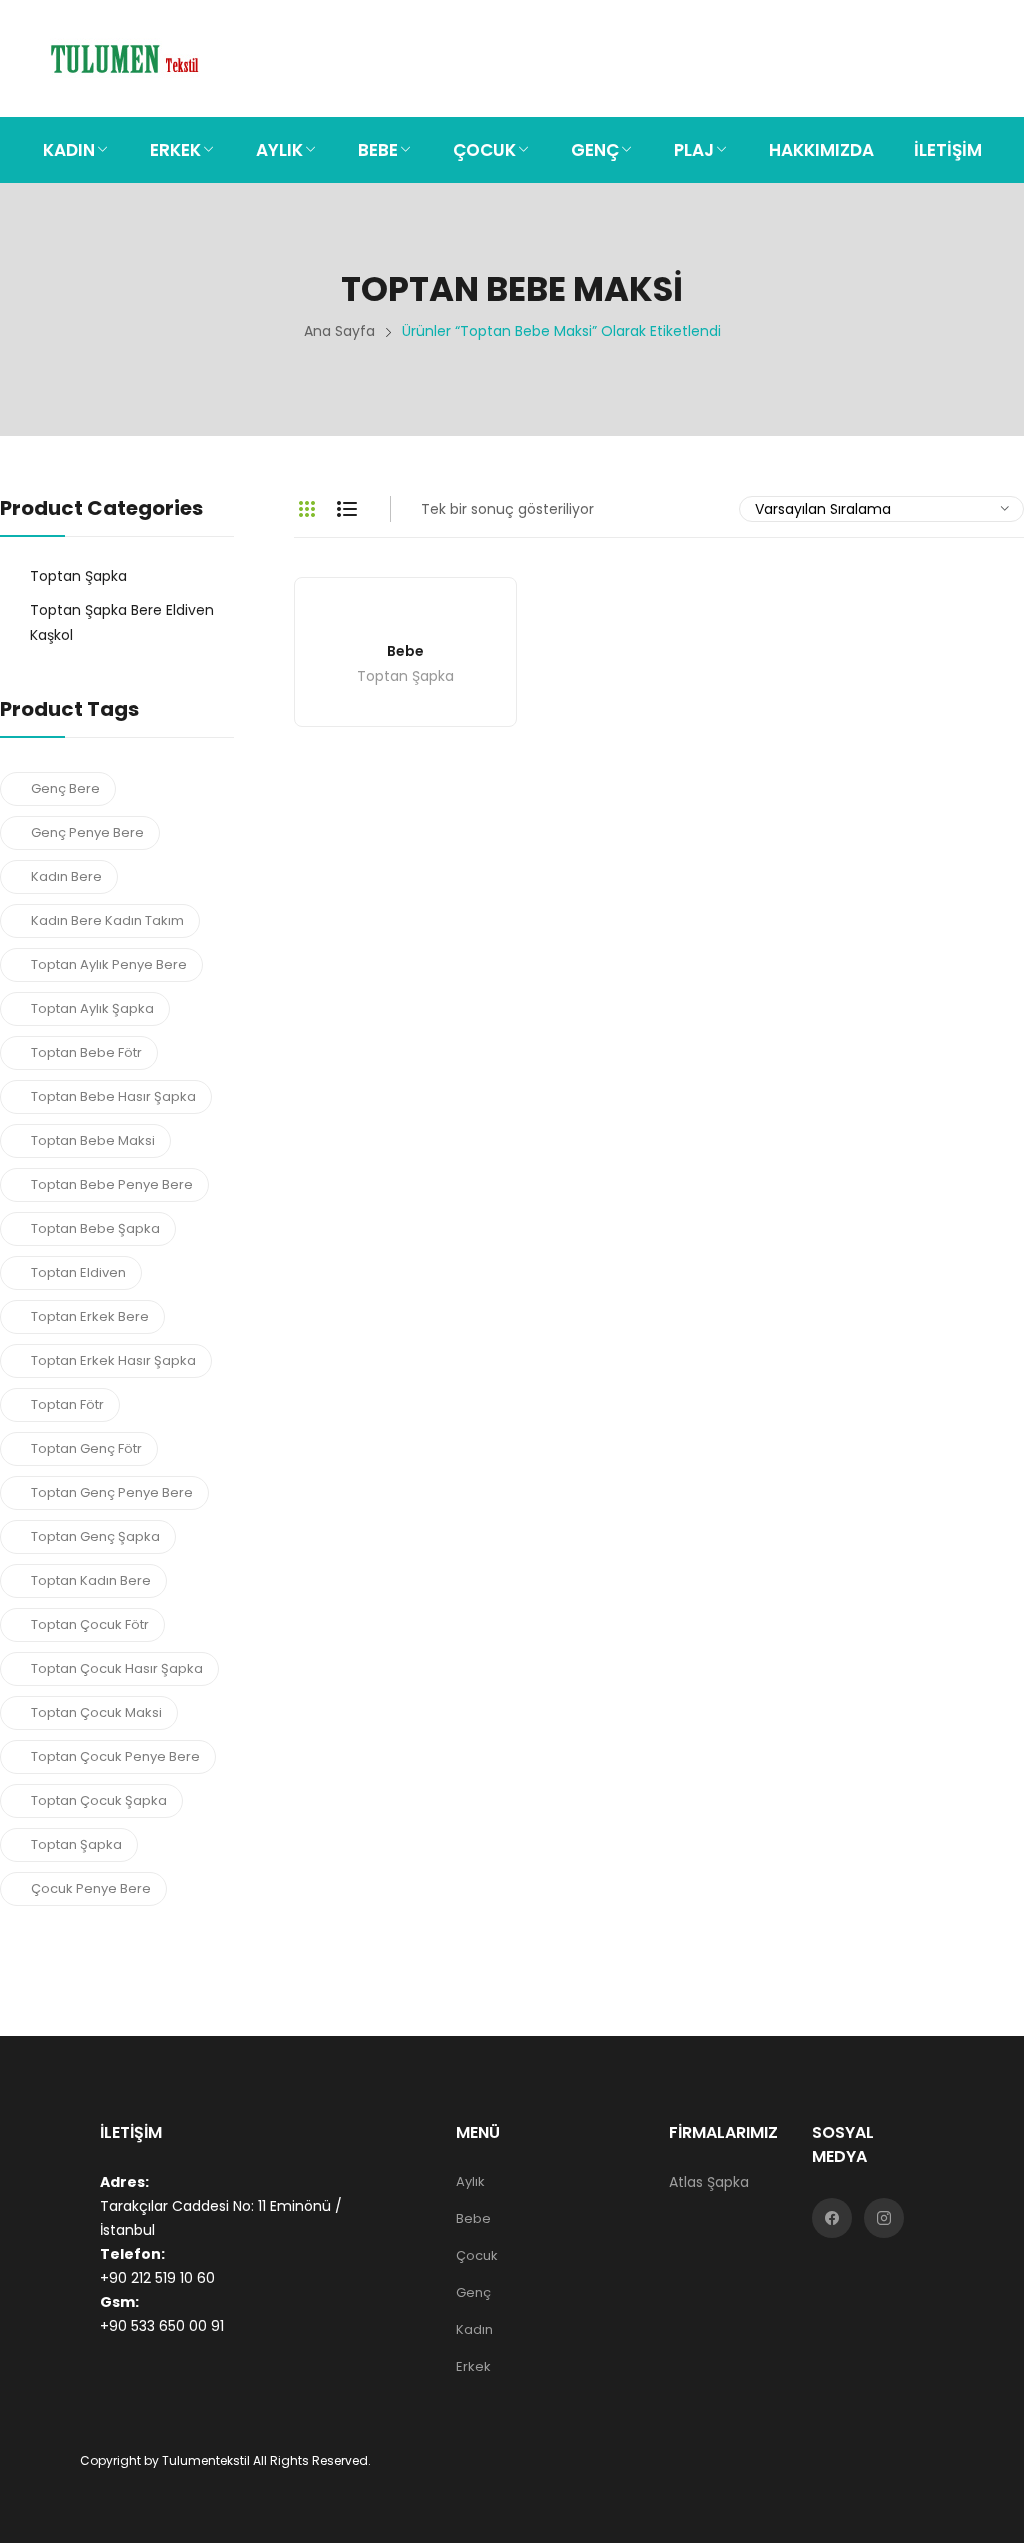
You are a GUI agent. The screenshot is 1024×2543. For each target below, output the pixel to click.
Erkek (473, 2366)
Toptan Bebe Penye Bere (112, 1184)
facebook (832, 2218)
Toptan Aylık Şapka (92, 1008)
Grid (307, 509)
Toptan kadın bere (91, 1580)
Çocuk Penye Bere (91, 1888)
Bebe (405, 651)
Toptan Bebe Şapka (95, 1228)
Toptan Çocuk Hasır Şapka (117, 1668)
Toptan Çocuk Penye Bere (115, 1756)
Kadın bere (66, 876)
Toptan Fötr (67, 1404)
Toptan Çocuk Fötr (90, 1624)
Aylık (470, 2181)
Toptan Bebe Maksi (93, 1140)
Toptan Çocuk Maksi (96, 1712)
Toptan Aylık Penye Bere (109, 964)
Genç (473, 2292)
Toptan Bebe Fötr (86, 1052)
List (347, 509)
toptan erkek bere (90, 1316)
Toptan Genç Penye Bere (112, 1492)
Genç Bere (65, 788)
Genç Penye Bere (87, 832)
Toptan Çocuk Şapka (99, 1800)
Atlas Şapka (709, 2182)
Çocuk (477, 2255)
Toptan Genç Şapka (95, 1536)
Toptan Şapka (405, 677)
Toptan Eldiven (78, 1272)
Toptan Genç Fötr (86, 1448)
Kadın (474, 2329)
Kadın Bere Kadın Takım (107, 920)
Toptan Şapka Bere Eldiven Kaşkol (122, 622)
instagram (884, 2218)
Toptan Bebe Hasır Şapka (113, 1096)
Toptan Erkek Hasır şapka (113, 1360)
